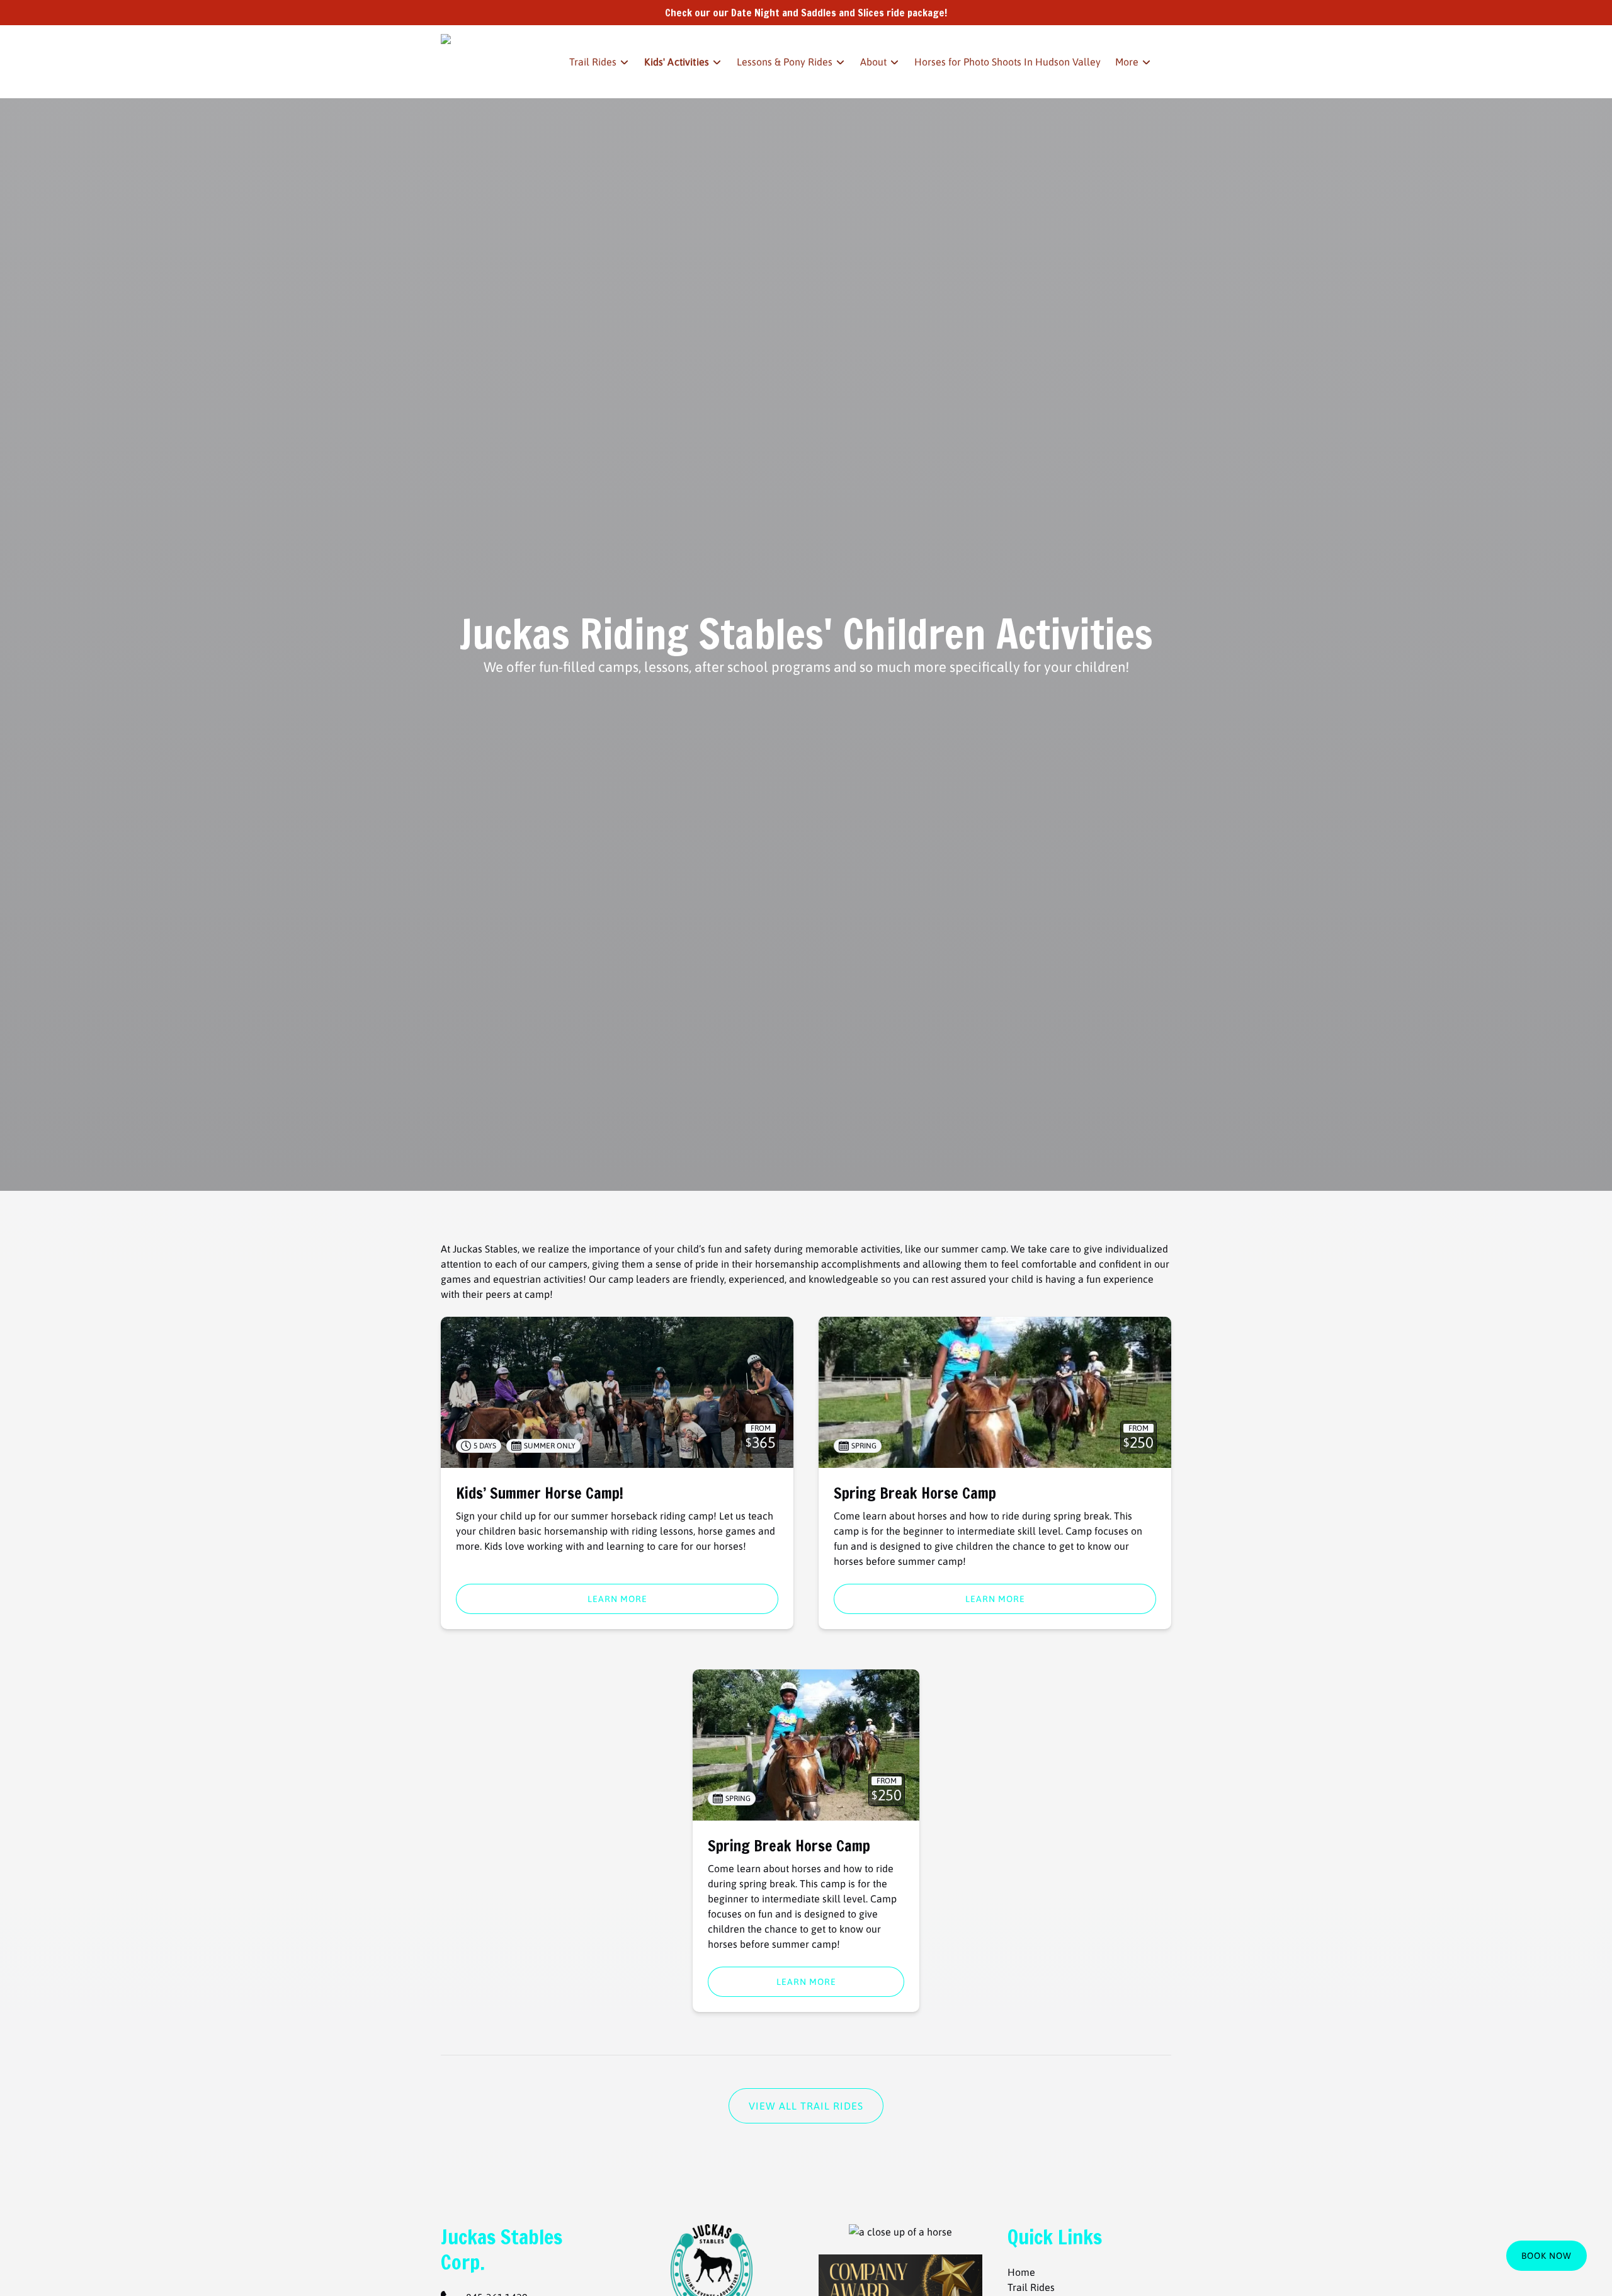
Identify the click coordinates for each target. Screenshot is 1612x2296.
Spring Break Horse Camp (915, 1493)
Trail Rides (1031, 2287)
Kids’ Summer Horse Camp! (540, 1493)
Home (1021, 2272)
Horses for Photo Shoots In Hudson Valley (1007, 62)
